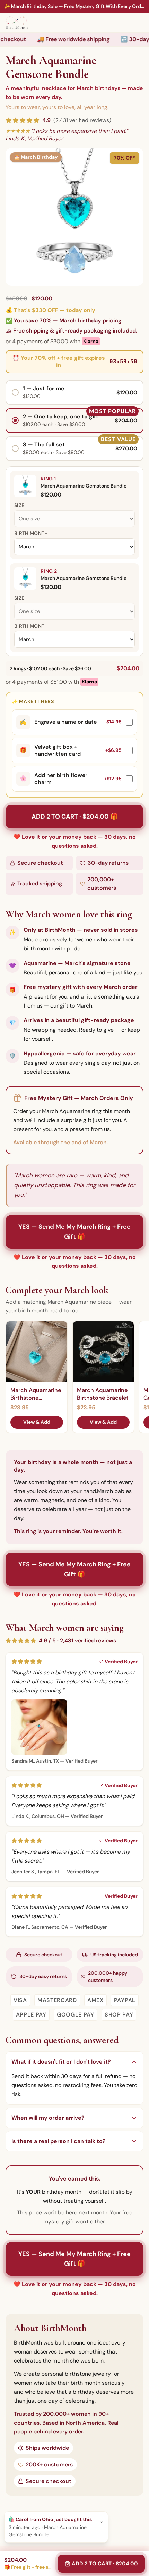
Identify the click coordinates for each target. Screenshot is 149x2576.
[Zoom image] (74, 217)
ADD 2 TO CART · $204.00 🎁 (75, 817)
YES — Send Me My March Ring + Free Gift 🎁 (74, 1232)
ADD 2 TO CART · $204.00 (105, 2564)
